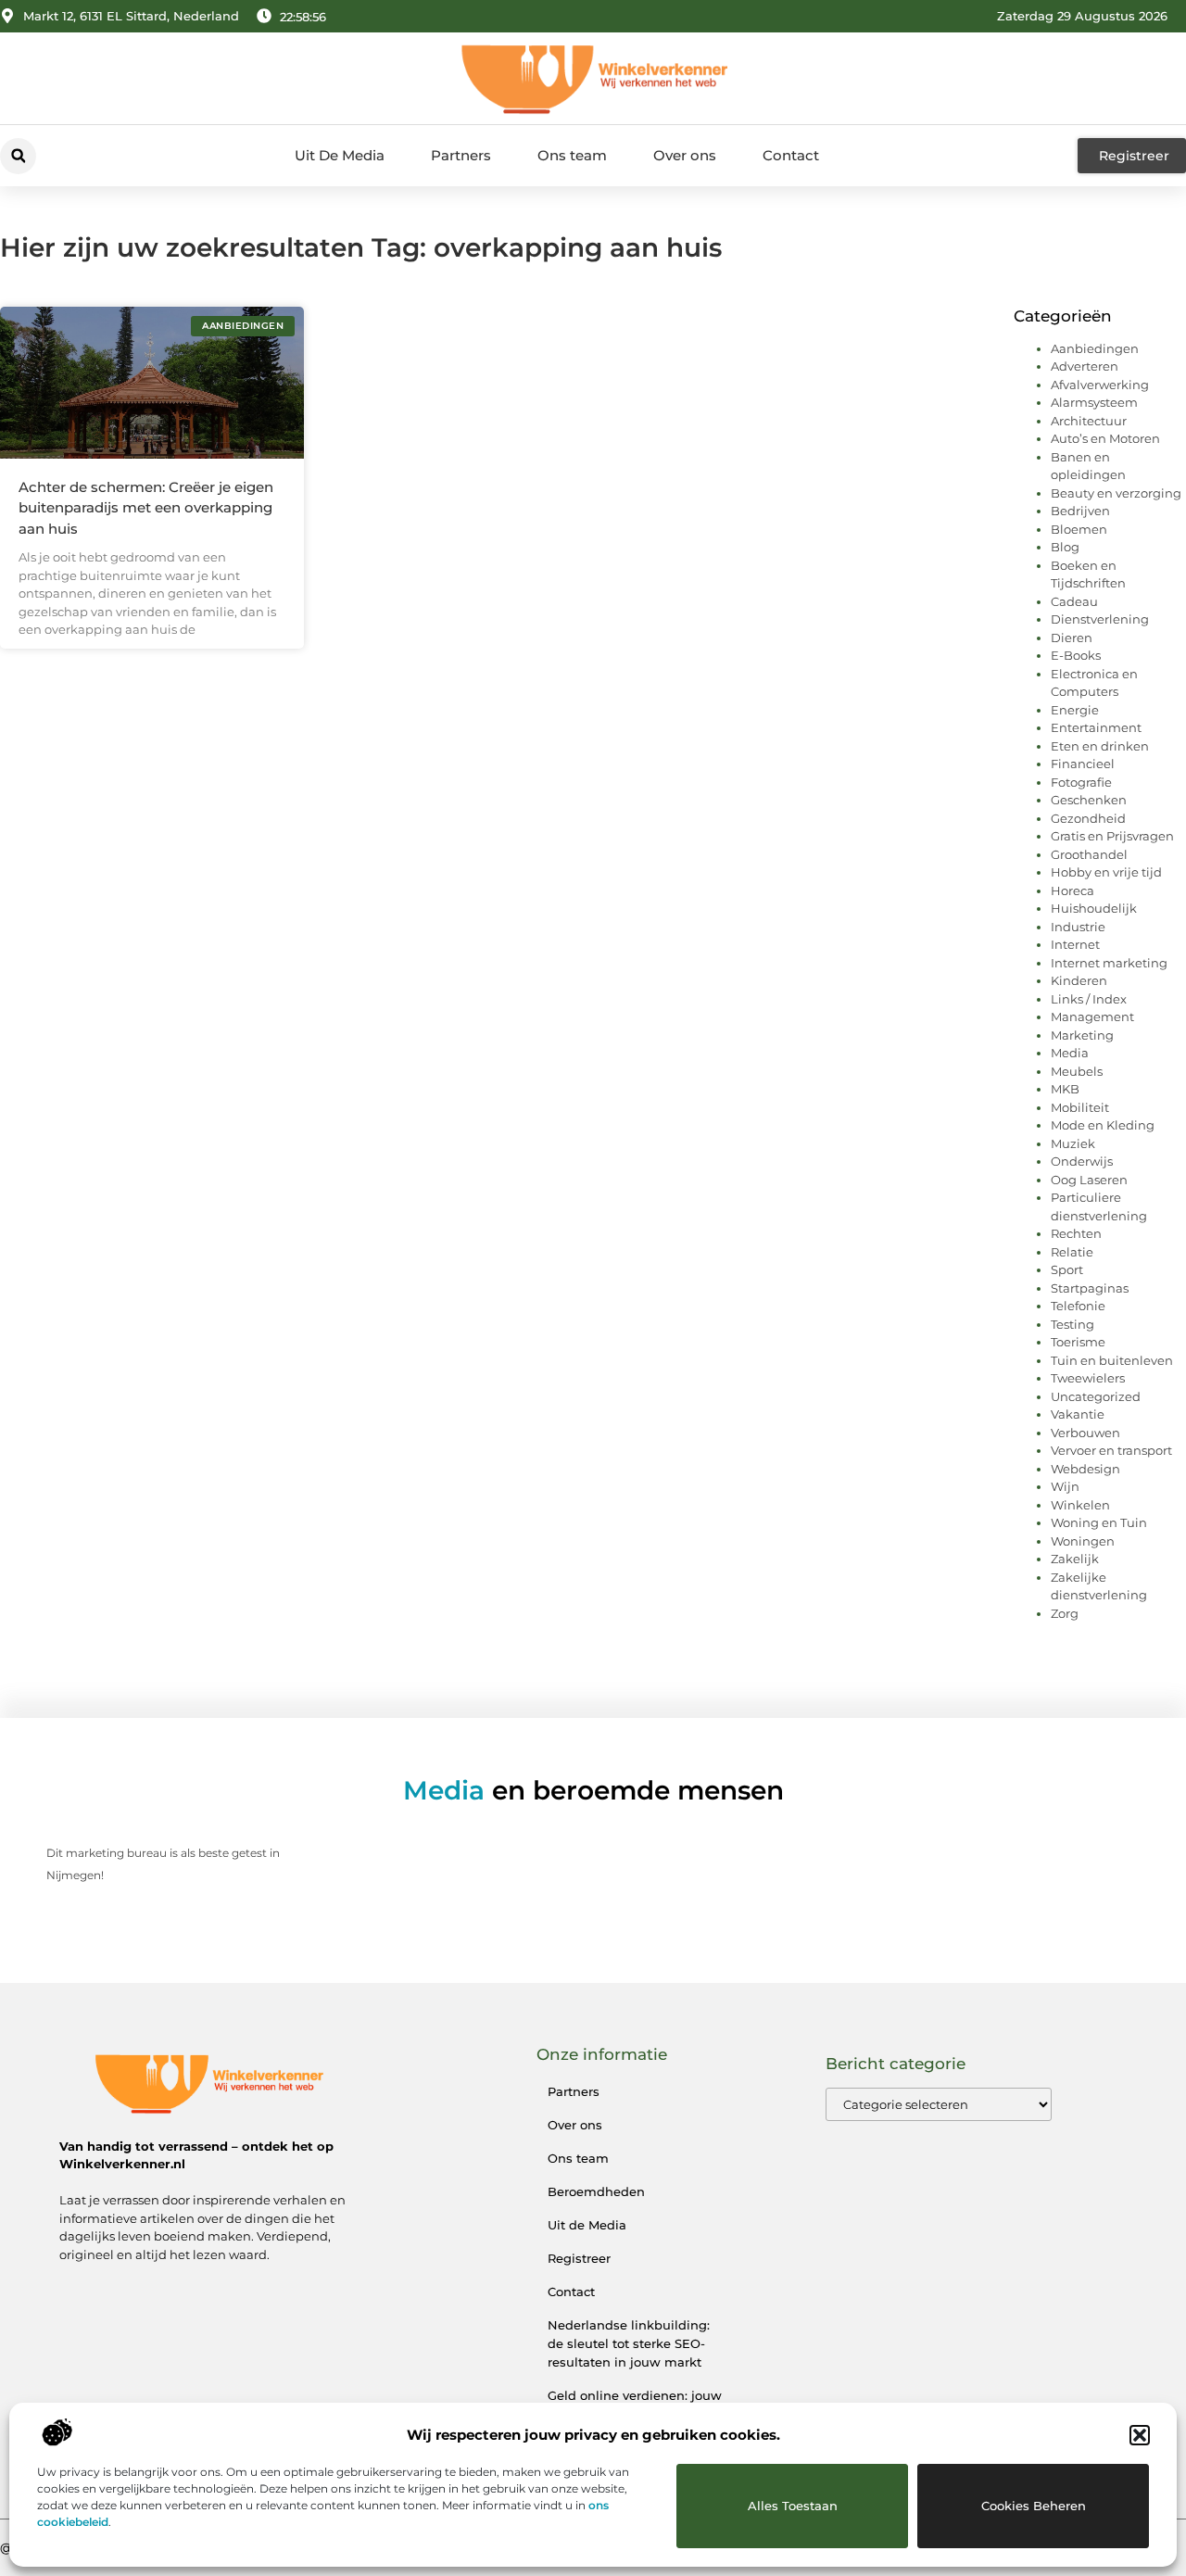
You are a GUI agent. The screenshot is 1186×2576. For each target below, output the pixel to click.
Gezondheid (1088, 818)
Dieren (1072, 638)
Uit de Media (587, 2225)
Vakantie (1078, 1414)
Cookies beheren (1034, 2506)
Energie (1075, 710)
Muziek (1073, 1143)
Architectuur (1089, 421)
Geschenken (1089, 800)
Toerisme (1078, 1342)
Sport (1067, 1269)
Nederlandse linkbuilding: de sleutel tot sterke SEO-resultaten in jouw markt (629, 2343)
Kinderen (1079, 980)
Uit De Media (340, 155)
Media (1070, 1053)
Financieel (1083, 764)
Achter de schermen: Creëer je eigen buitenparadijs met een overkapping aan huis (146, 508)
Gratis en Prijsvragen (1112, 836)
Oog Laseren (1089, 1180)
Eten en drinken (1100, 746)
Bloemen (1079, 529)
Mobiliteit (1080, 1107)
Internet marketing (1109, 963)
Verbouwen (1085, 1433)
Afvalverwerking (1100, 385)
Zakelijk (1075, 1559)
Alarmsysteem (1094, 402)
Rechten (1076, 1233)
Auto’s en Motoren (1105, 438)
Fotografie (1081, 782)
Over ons (685, 155)
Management (1092, 1017)
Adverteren (1085, 366)
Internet (1075, 944)
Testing (1072, 1324)
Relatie (1072, 1252)
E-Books (1076, 655)
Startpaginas (1090, 1288)
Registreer (579, 2258)
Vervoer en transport (1111, 1450)
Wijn (1065, 1486)
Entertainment (1096, 727)
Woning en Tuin (1099, 1522)
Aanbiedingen (1095, 348)
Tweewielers (1088, 1378)
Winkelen (1080, 1505)
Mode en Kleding (1103, 1125)
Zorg (1065, 1613)
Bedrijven (1080, 511)
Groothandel (1089, 854)
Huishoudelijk (1094, 908)
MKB (1065, 1089)
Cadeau (1074, 601)
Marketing (1082, 1035)
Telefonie (1078, 1306)
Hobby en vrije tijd (1106, 872)
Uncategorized (1096, 1396)
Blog (1065, 547)
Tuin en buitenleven (1112, 1360)
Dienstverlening (1100, 619)
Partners (461, 155)
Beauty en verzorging (1116, 493)
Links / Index (1089, 999)
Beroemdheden (596, 2191)
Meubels (1077, 1071)
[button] (1140, 2435)
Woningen (1083, 1541)
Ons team (572, 155)
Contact (791, 155)
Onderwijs (1082, 1161)
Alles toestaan (793, 2506)
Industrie (1078, 927)
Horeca (1072, 890)
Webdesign (1085, 1469)
